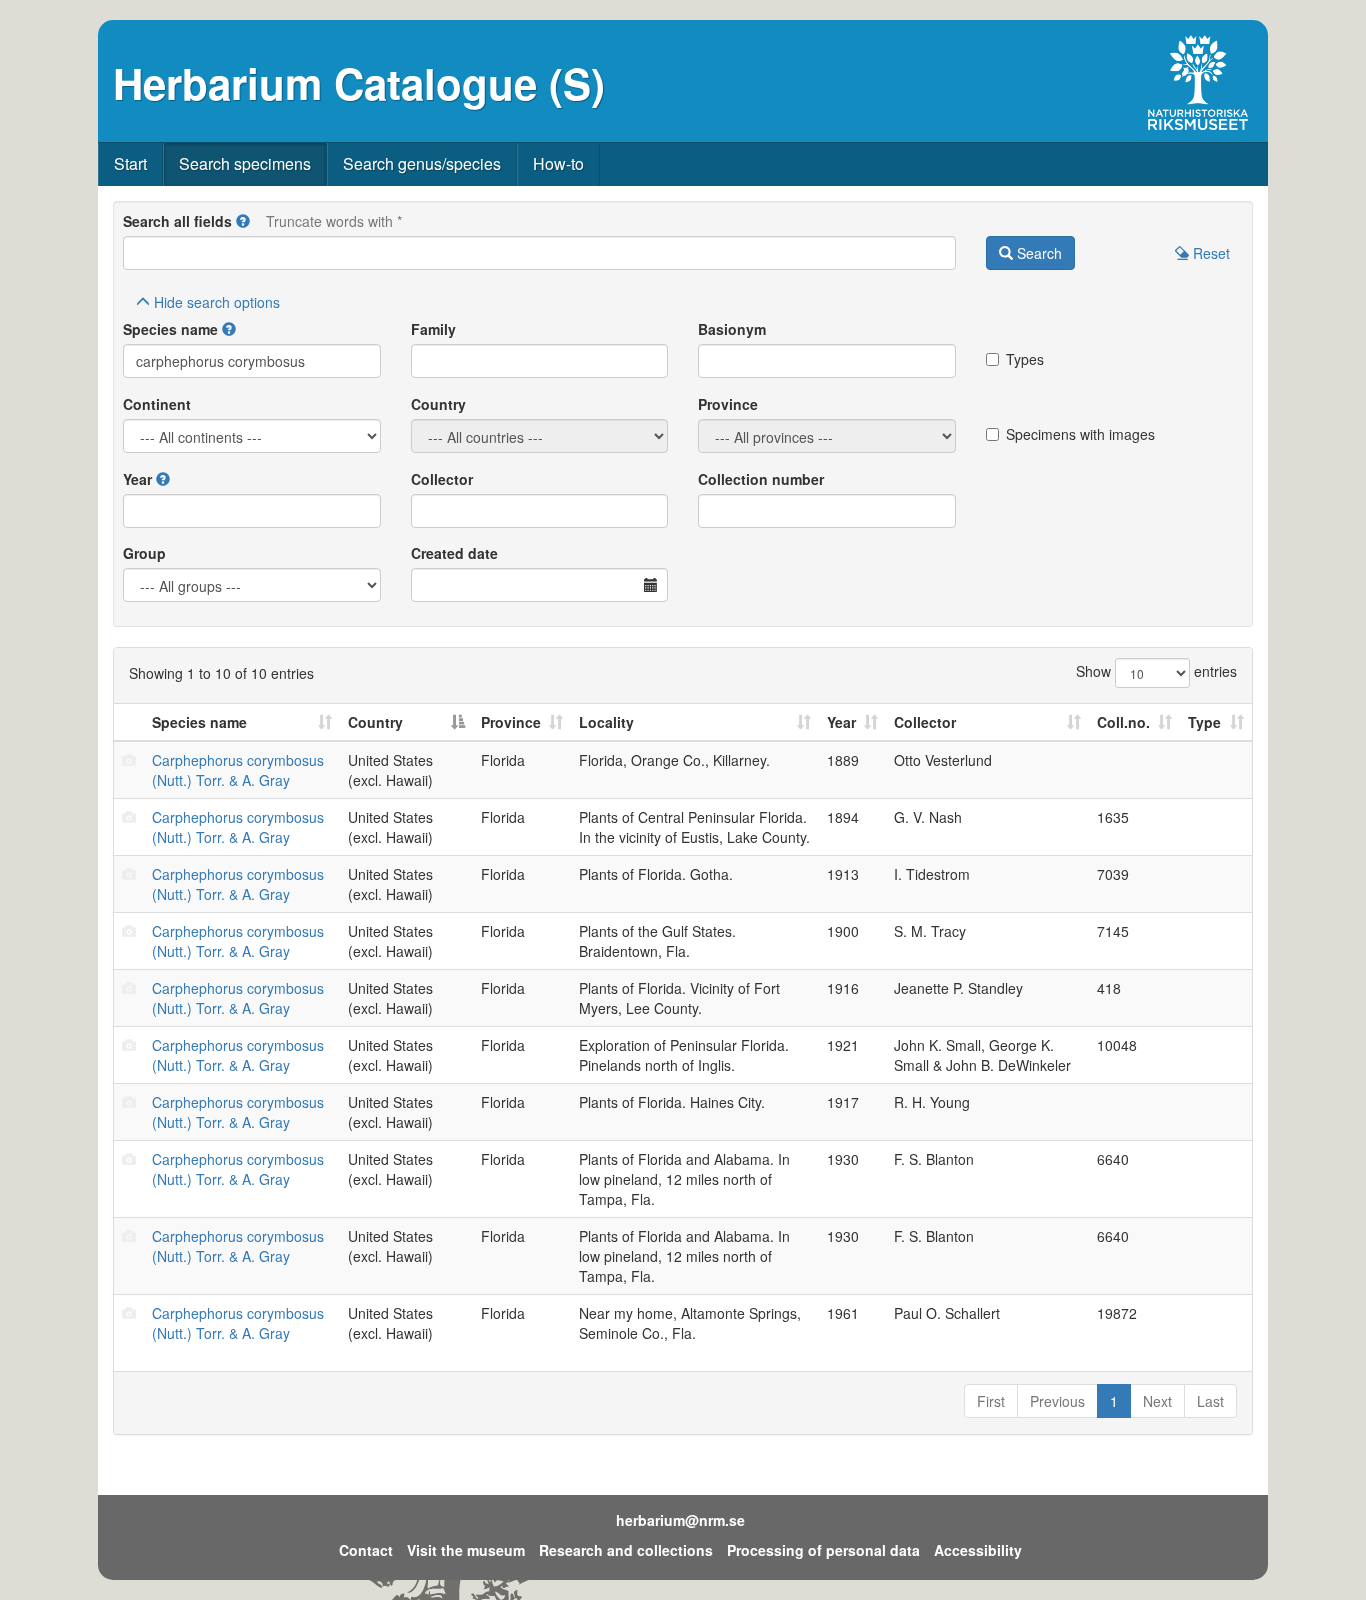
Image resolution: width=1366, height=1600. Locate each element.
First (991, 1401)
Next (1157, 1401)
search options (217, 302)
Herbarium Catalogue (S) (359, 83)
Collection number (761, 479)
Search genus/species (422, 163)
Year (137, 479)
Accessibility (978, 1550)
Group (144, 553)
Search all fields (177, 221)
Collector (442, 479)
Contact (366, 1550)
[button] (243, 221)
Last (1210, 1401)
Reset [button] (1209, 253)
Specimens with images (1080, 434)
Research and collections (626, 1550)
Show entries (1156, 671)
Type (1204, 722)
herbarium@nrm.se (680, 1520)
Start (130, 163)
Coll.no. (1123, 722)
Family (433, 329)
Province (728, 404)
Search (1037, 253)
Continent (157, 404)
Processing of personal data (823, 1550)
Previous (1057, 1401)
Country (438, 404)
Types (1025, 359)
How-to (558, 163)
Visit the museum (466, 1550)
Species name (170, 329)
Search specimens (245, 163)
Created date (454, 553)
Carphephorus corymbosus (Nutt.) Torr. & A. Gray (238, 770)
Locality (606, 722)
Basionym (732, 329)
